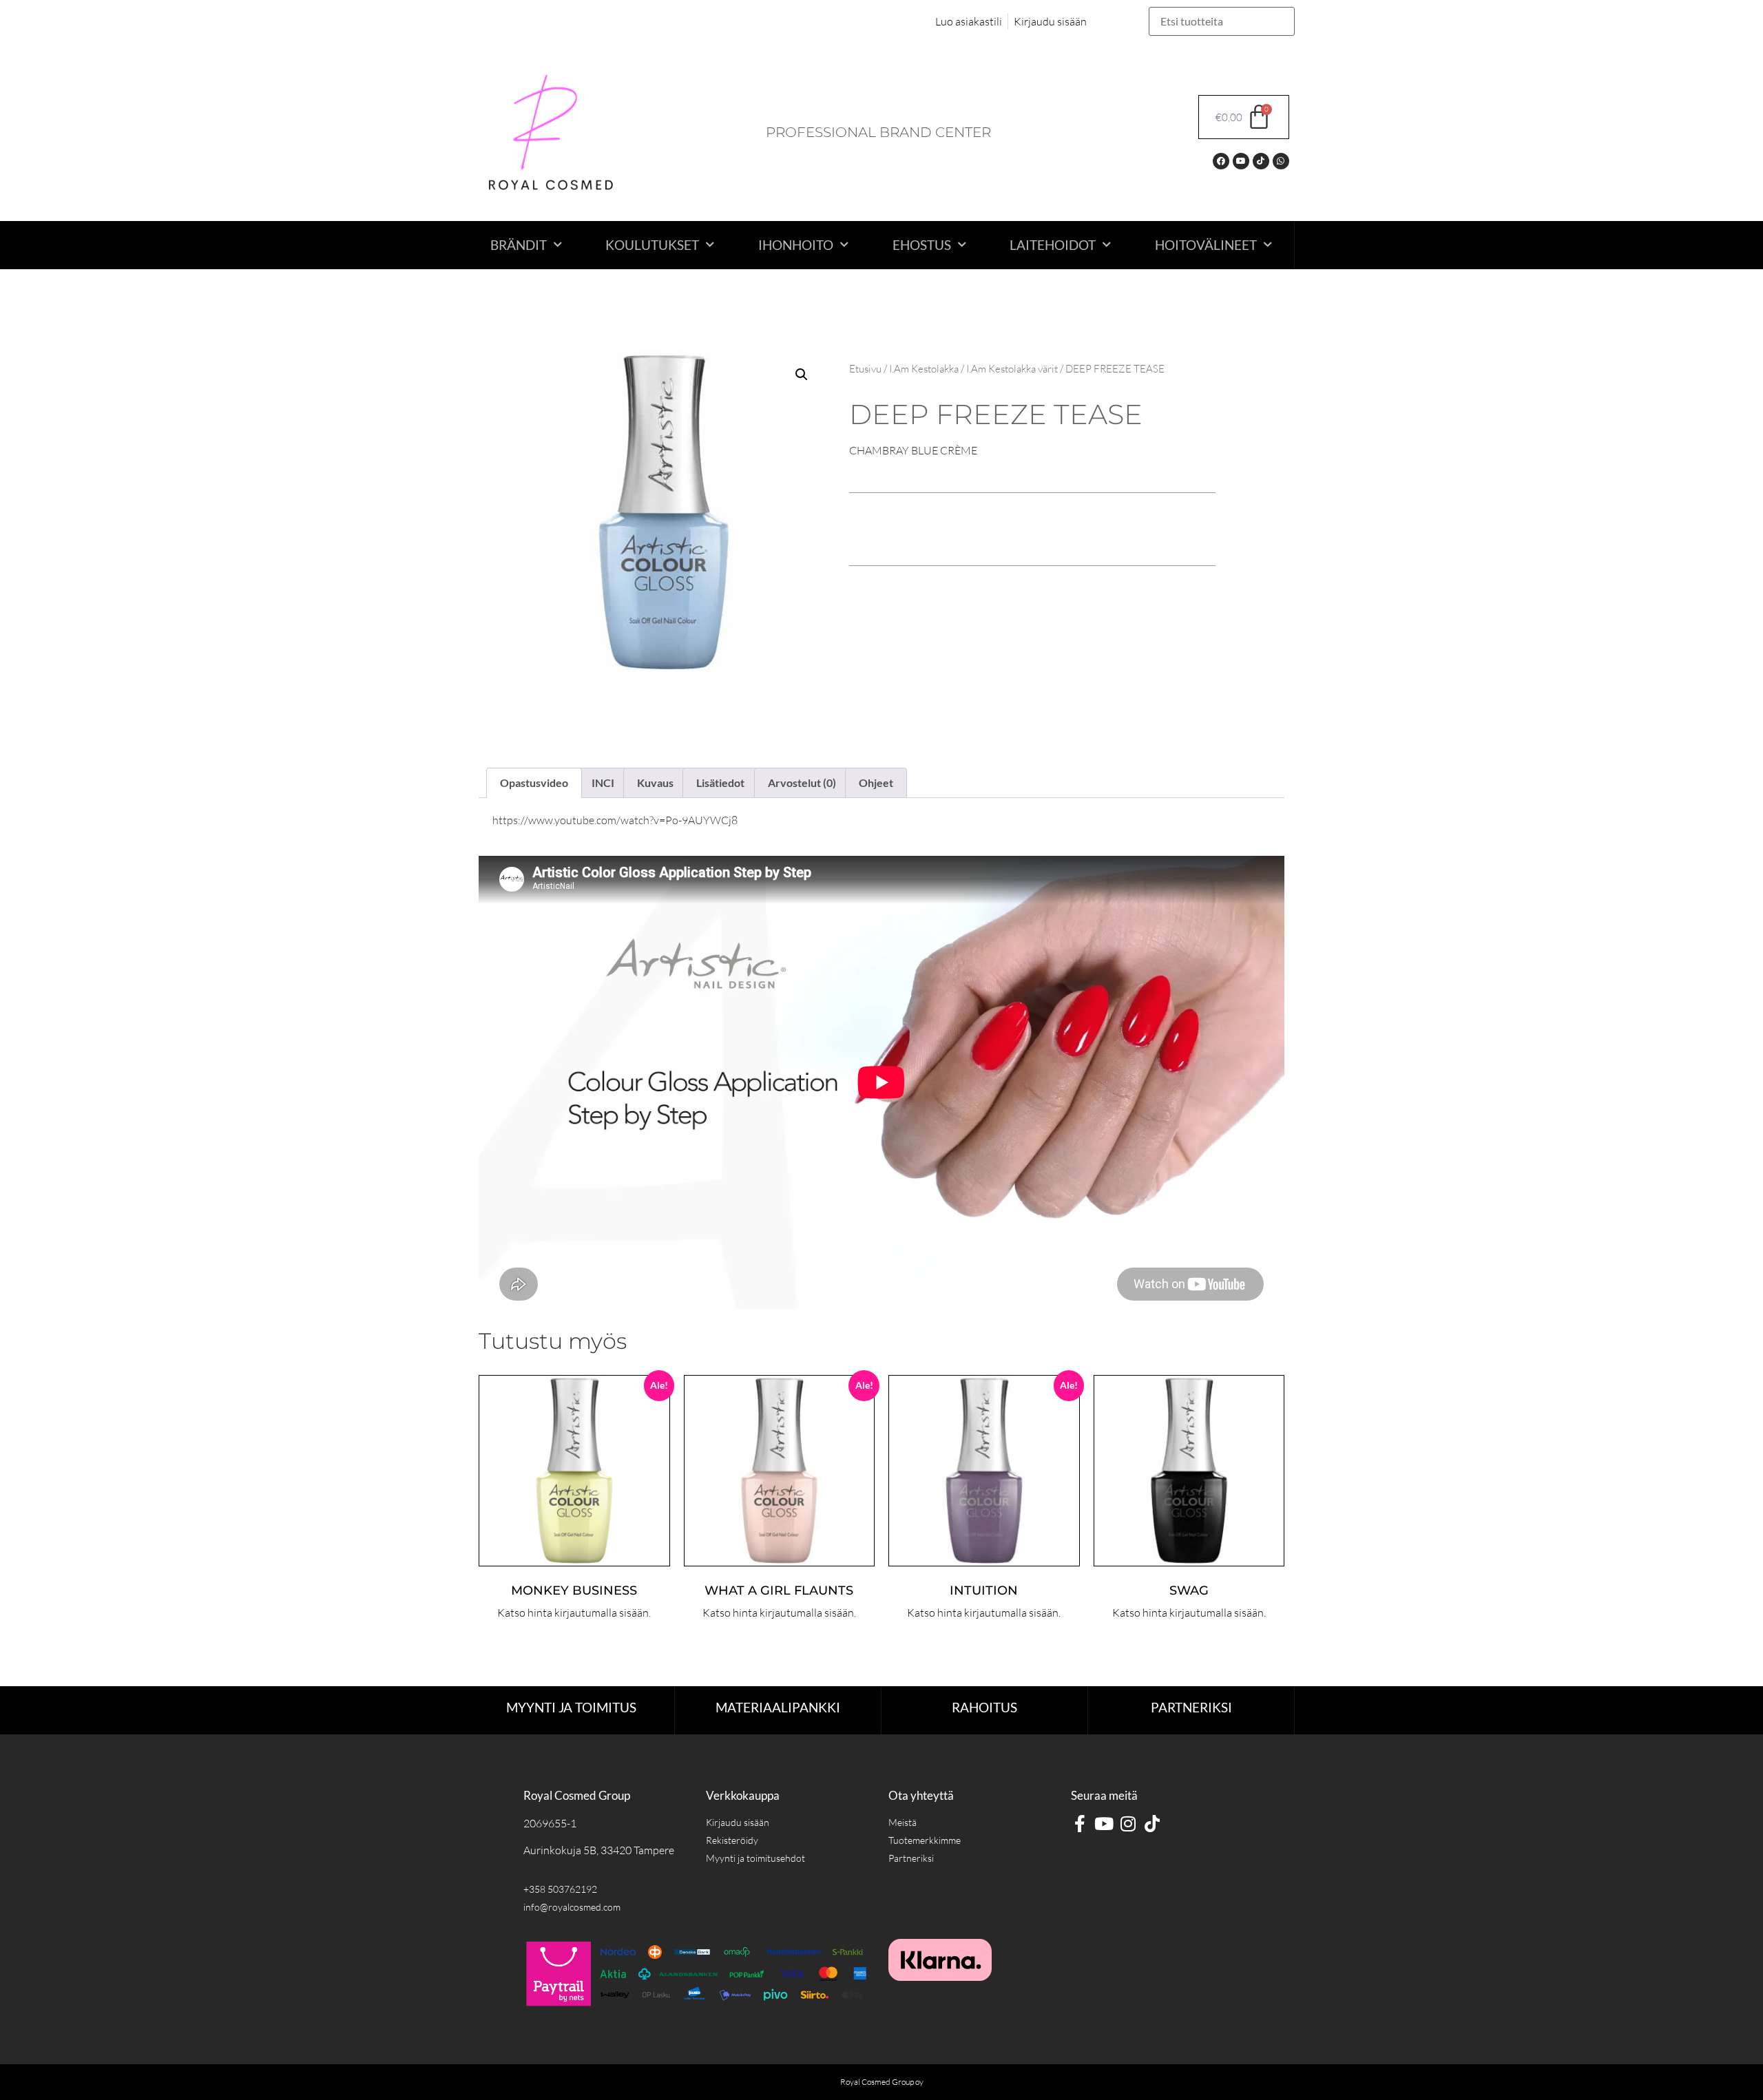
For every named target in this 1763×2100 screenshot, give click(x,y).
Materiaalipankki (778, 1707)
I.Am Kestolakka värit (1012, 369)
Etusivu (865, 369)
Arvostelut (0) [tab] (802, 783)
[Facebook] (1221, 161)
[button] (802, 375)
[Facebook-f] (1079, 1824)
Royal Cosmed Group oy (882, 2082)
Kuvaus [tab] (655, 783)
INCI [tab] (603, 783)
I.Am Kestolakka (924, 369)
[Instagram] (1128, 1824)
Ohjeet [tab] (876, 783)
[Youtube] (1241, 161)
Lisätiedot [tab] (720, 783)
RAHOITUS (984, 1707)
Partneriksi (1191, 1707)
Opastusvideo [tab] (534, 783)
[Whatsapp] (1281, 161)
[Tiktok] (1261, 161)
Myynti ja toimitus (571, 1707)
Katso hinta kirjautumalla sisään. (574, 1613)
